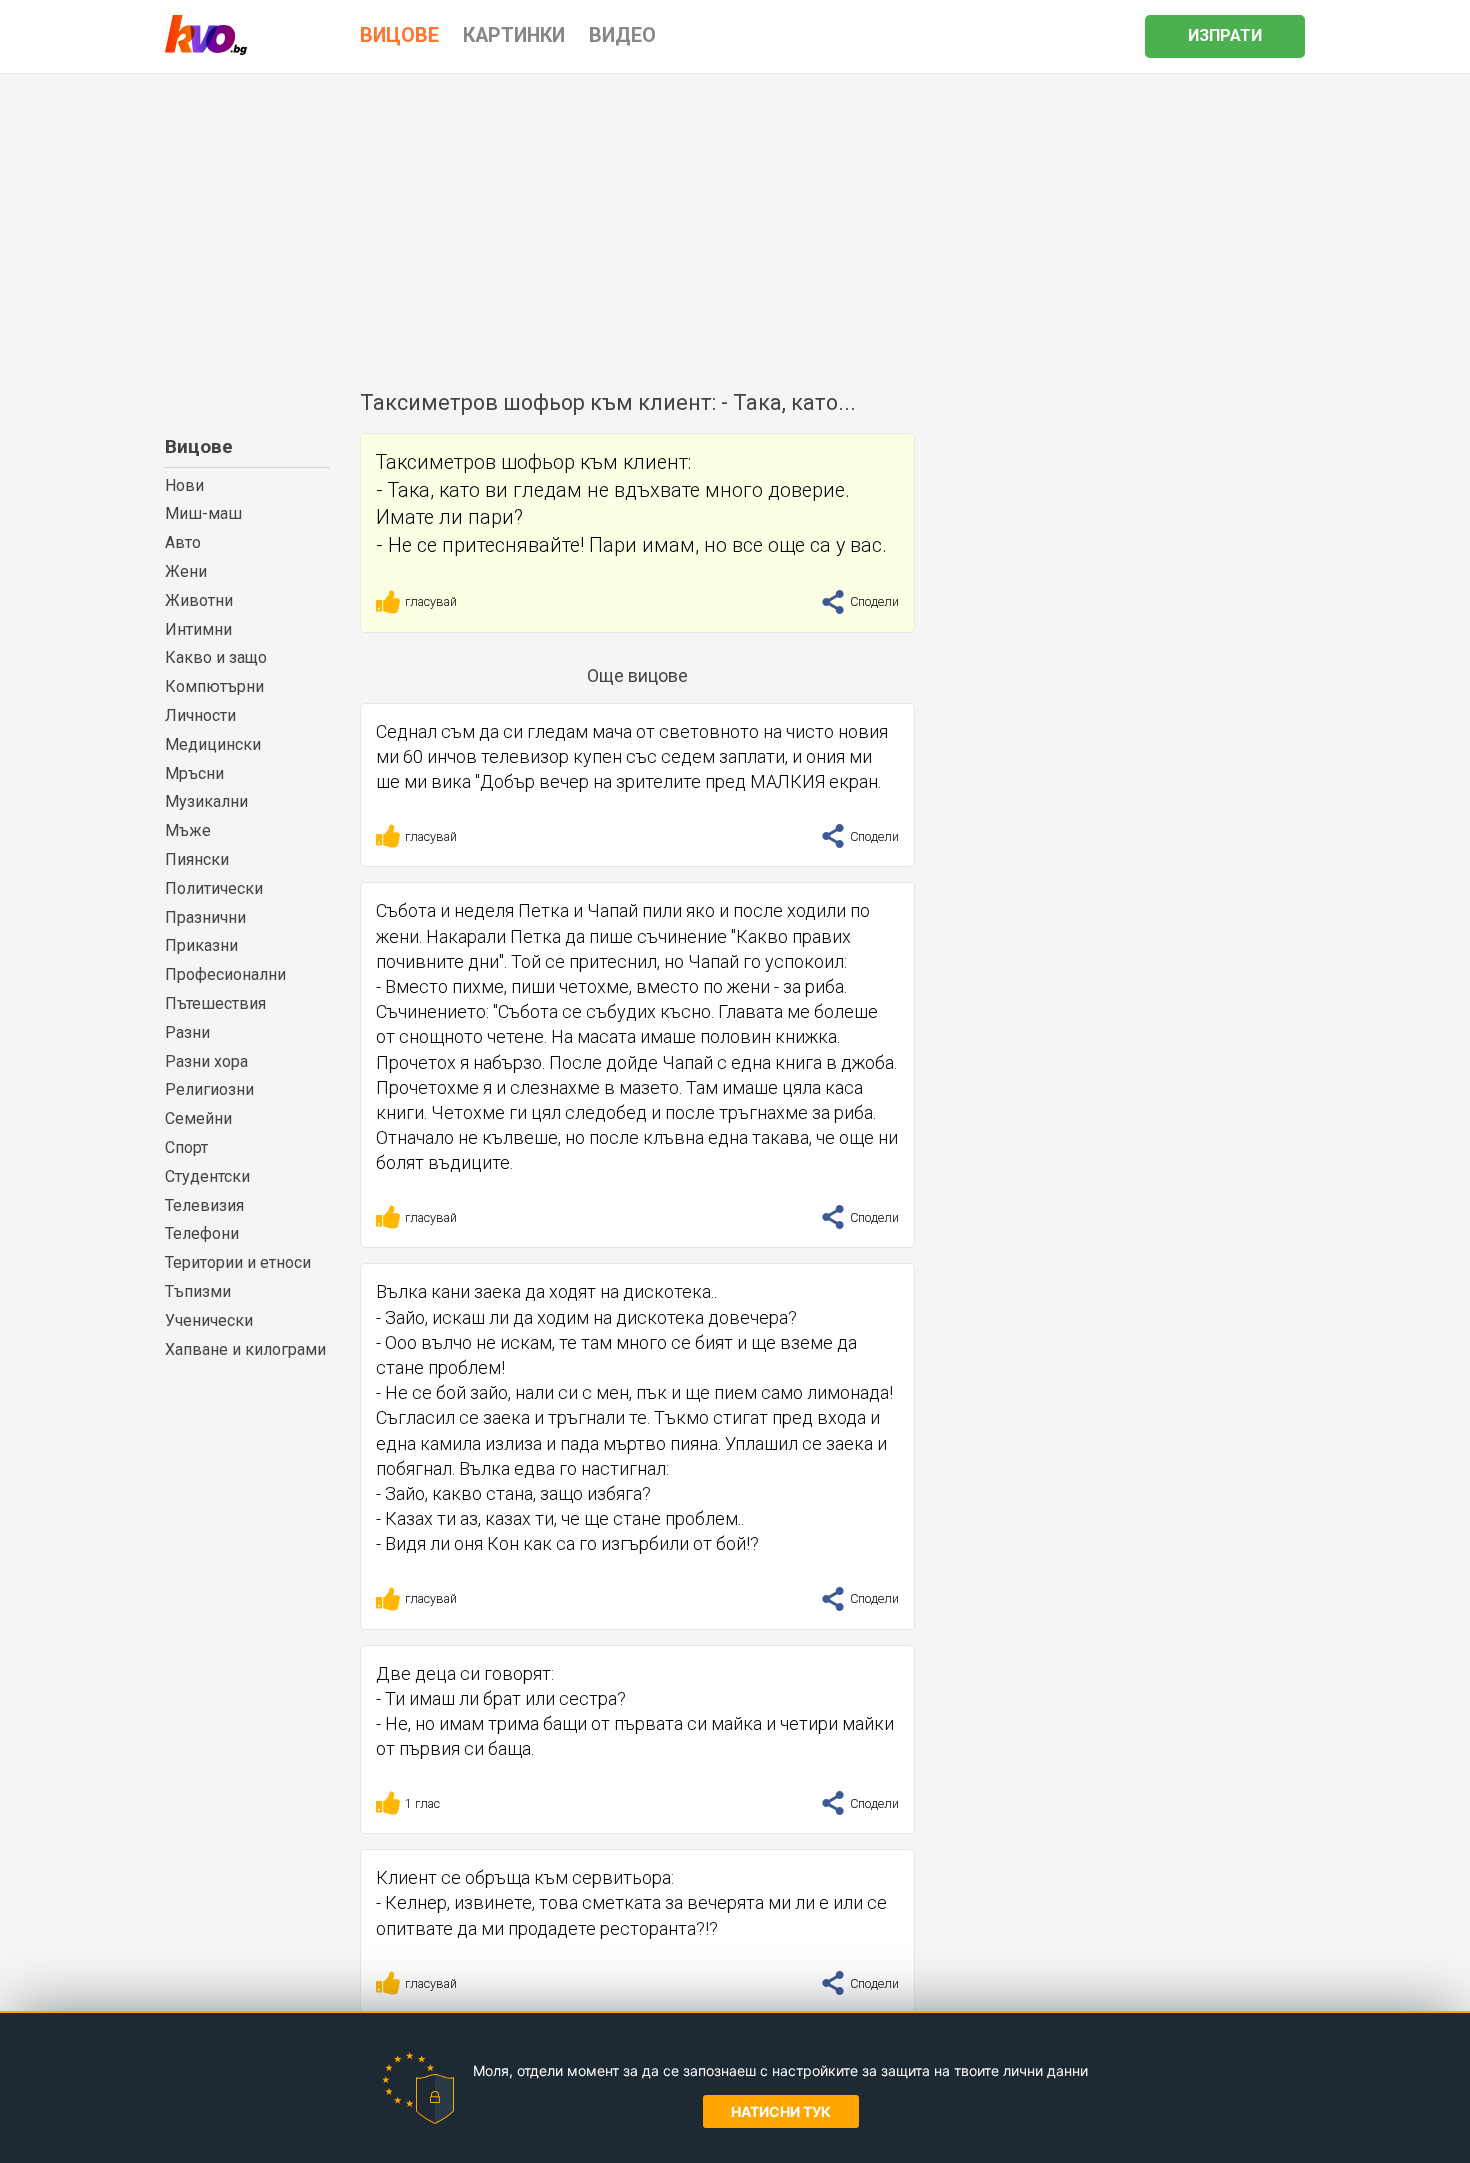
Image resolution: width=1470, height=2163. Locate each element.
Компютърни (214, 686)
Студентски (207, 1176)
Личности (200, 715)
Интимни (198, 629)
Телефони (202, 1233)
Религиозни (209, 1089)
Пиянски (197, 859)
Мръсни (194, 773)
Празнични (205, 917)
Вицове (199, 446)
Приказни (201, 945)
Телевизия (204, 1205)
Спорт (186, 1147)
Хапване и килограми (245, 1349)
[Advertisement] (735, 224)
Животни (199, 600)
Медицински (213, 744)
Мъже (188, 830)
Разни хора (206, 1061)
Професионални (225, 974)
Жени (186, 571)
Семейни (198, 1118)
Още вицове (637, 675)
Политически (214, 888)
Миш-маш (203, 513)
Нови (184, 485)
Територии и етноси (238, 1262)
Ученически (209, 1320)
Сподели (873, 601)
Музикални (206, 801)
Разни (187, 1032)
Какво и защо (216, 657)
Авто (183, 542)
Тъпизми (198, 1291)
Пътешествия (215, 1003)
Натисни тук (781, 2111)
